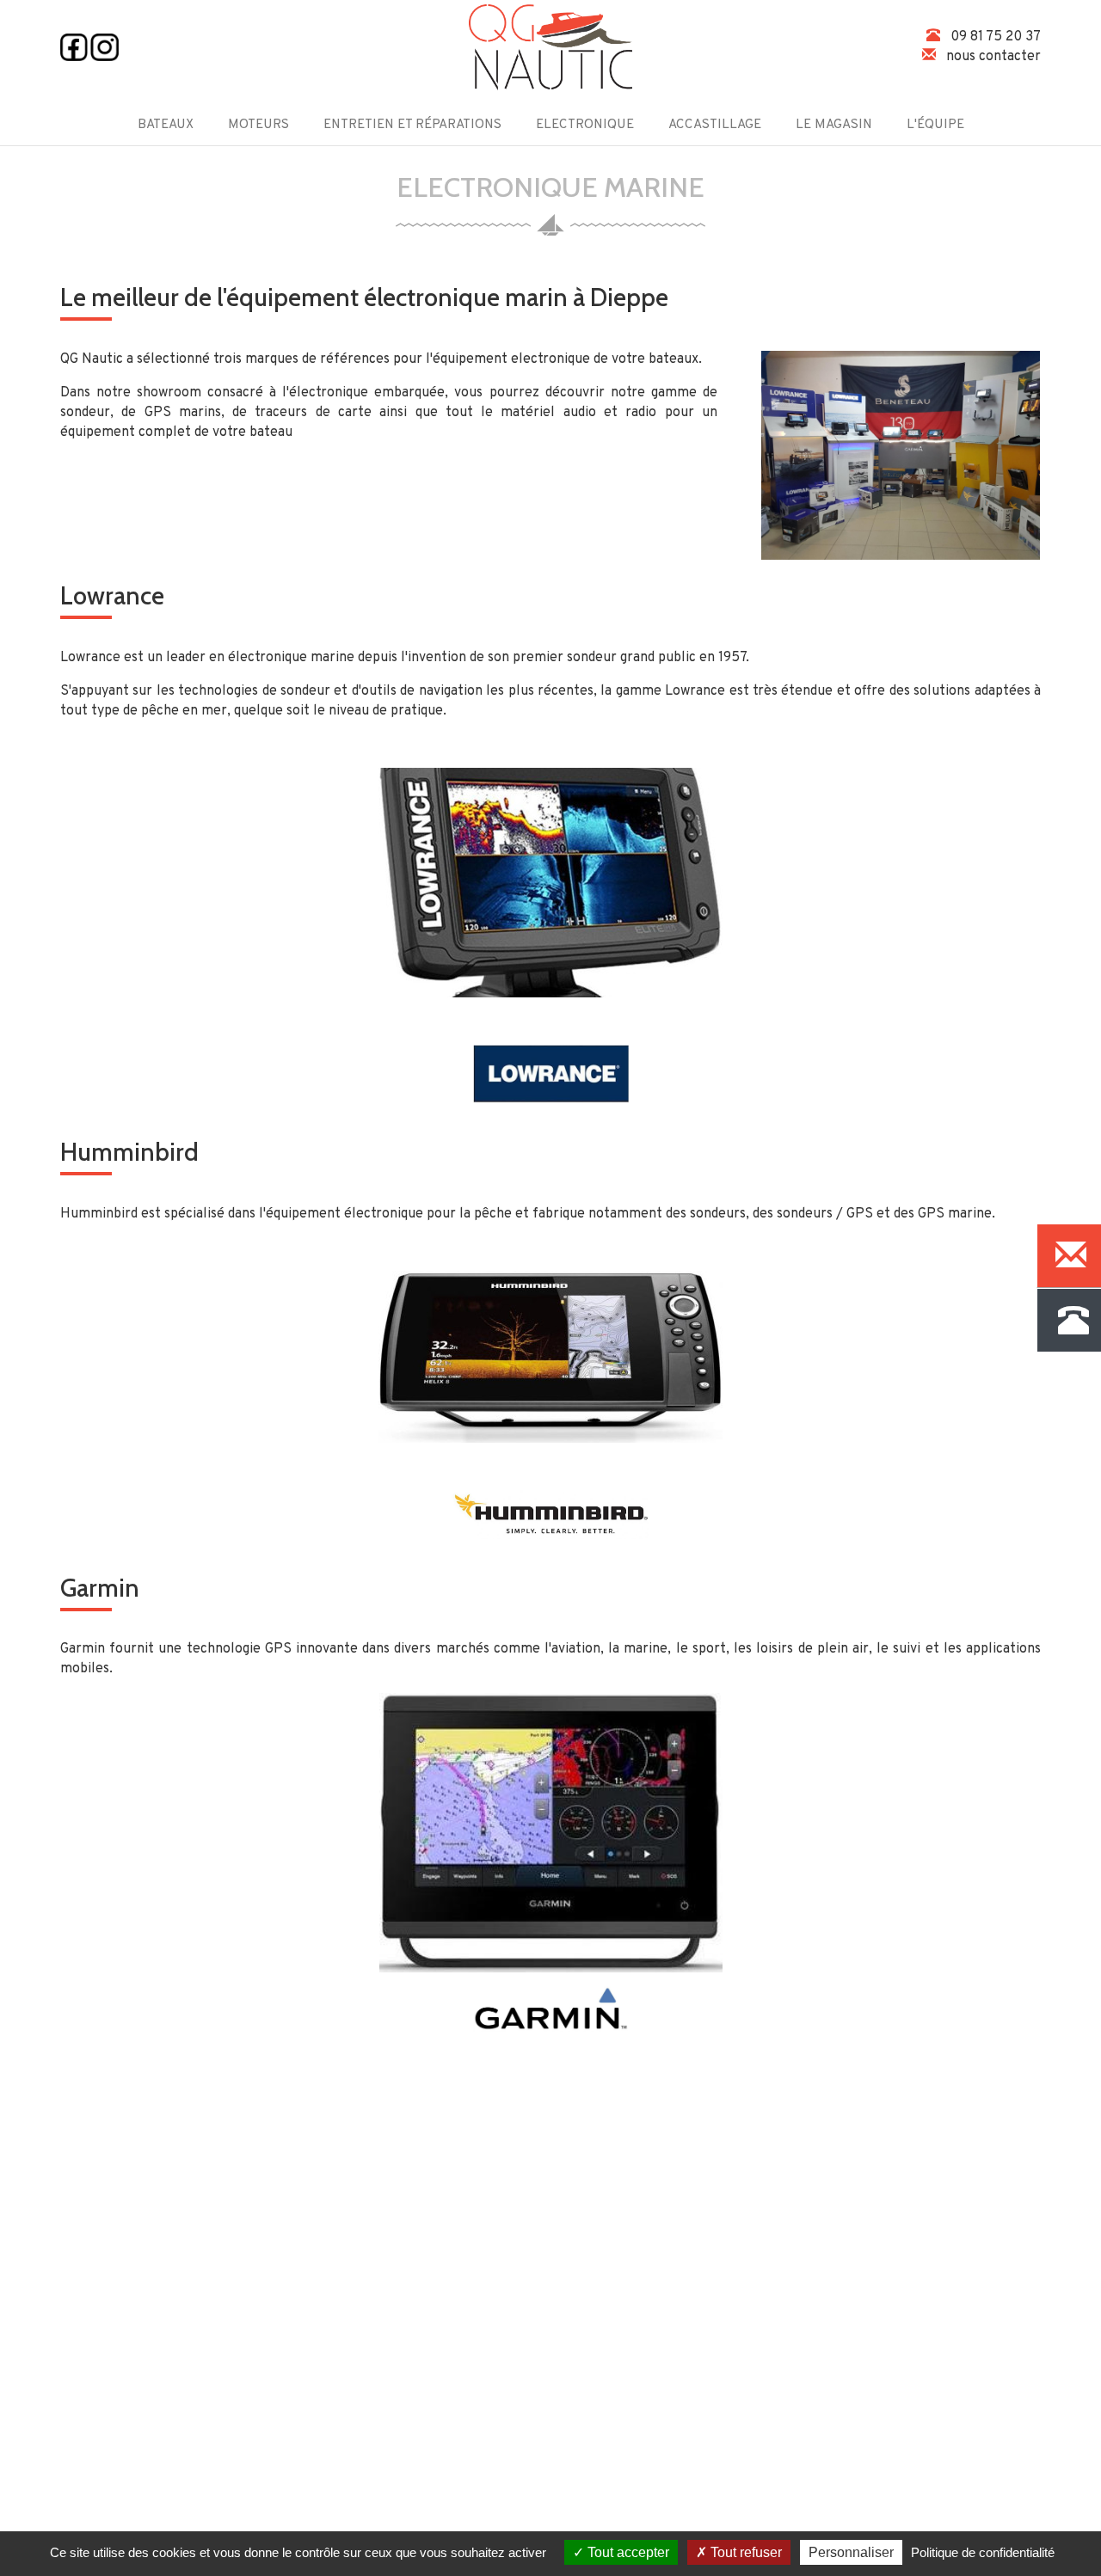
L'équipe (935, 125)
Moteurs (258, 125)
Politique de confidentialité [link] (983, 2552)
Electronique (585, 125)
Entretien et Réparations (412, 125)
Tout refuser (744, 2552)
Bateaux (166, 125)
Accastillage (715, 125)
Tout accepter (627, 2552)
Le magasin (834, 125)
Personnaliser (851, 2552)
